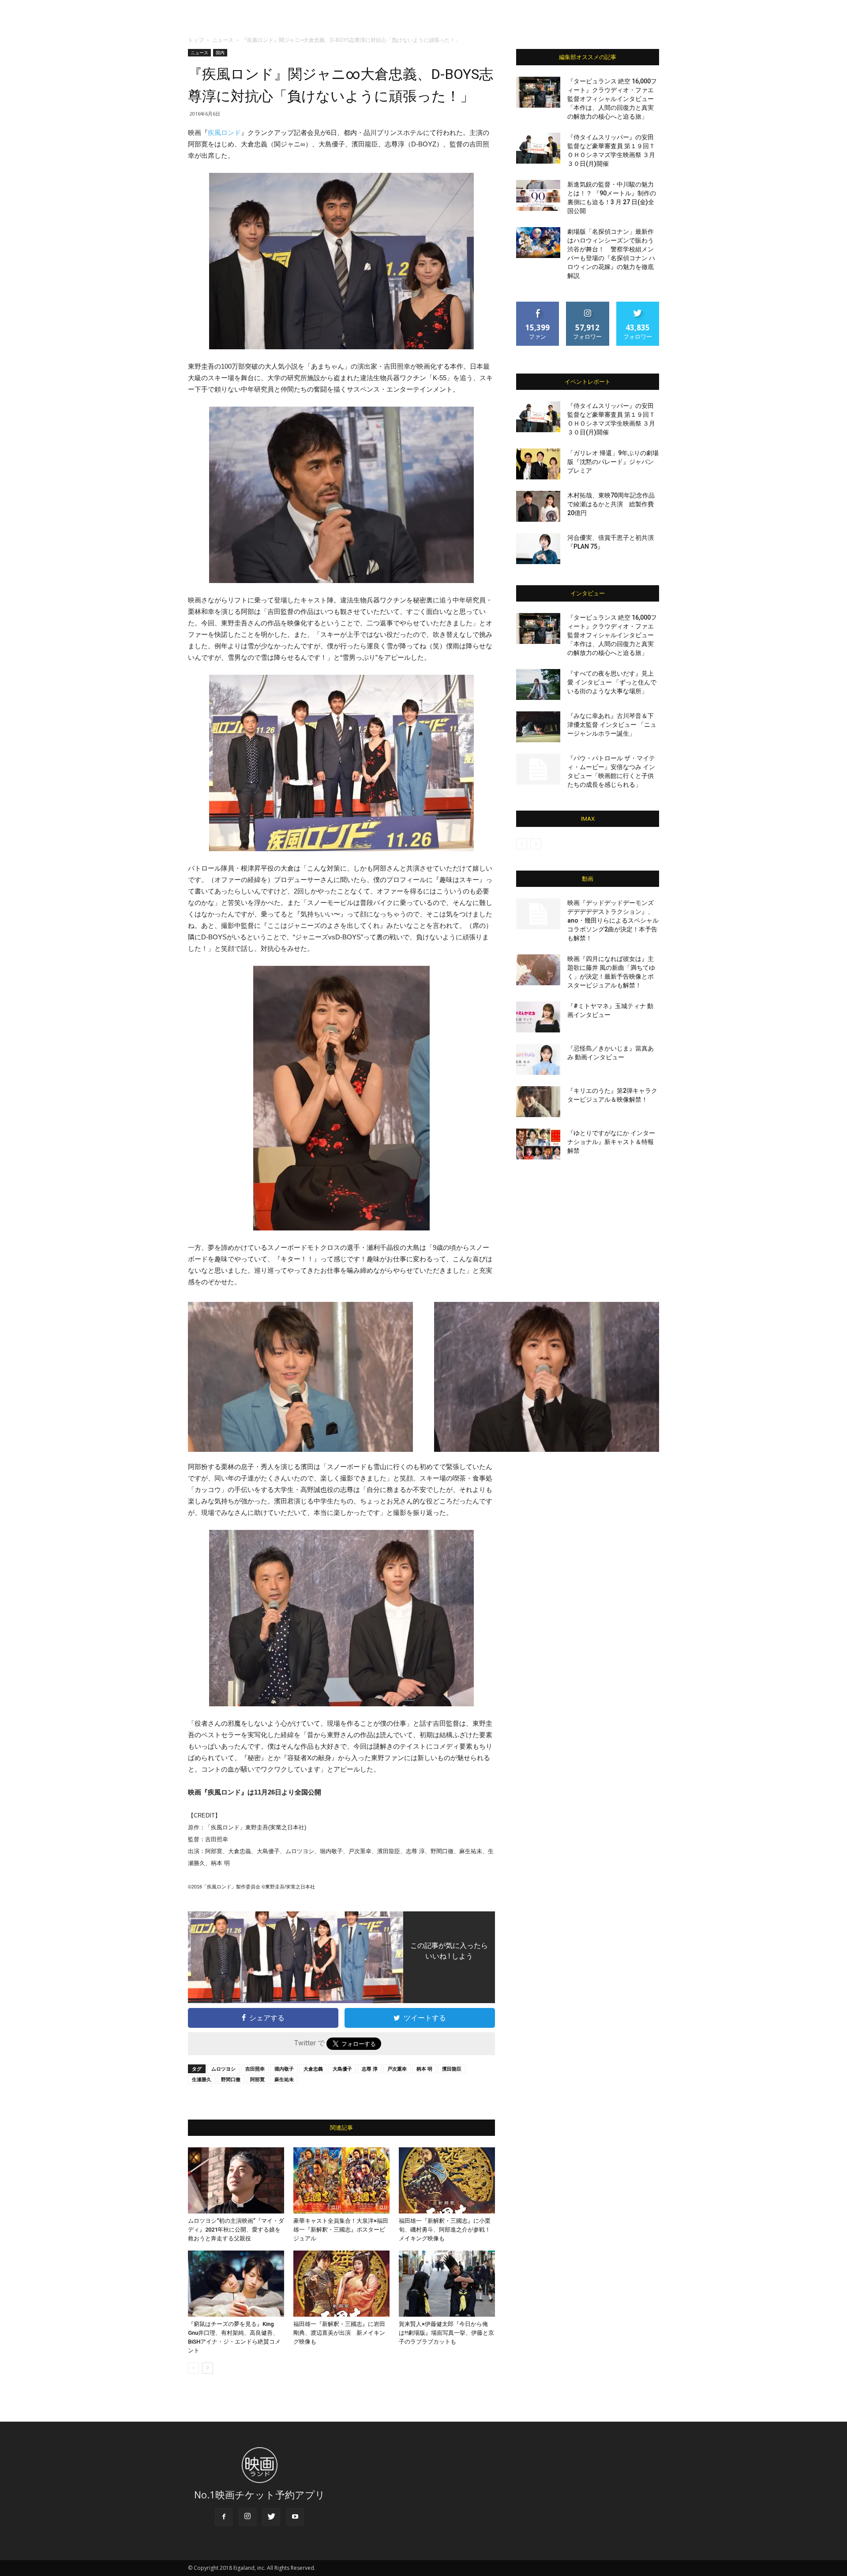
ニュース (223, 40)
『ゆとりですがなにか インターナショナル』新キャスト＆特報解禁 (611, 1142)
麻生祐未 (284, 2079)
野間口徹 (231, 2079)
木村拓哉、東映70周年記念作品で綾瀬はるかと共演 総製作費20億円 (611, 504)
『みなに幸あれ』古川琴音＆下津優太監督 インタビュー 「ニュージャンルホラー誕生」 (612, 725)
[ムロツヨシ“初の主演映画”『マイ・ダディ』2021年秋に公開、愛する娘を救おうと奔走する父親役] (236, 2180)
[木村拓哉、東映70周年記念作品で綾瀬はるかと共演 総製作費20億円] (538, 506)
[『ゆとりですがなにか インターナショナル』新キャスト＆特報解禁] (538, 1144)
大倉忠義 (313, 2069)
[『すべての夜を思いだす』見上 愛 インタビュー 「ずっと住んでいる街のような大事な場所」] (538, 684)
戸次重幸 (397, 2069)
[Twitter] (271, 2517)
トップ (196, 40)
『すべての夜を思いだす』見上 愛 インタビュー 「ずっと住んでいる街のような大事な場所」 (612, 682)
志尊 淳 (370, 2069)
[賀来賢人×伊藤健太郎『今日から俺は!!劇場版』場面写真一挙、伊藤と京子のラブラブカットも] (447, 2284)
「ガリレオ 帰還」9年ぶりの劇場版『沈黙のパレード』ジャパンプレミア (613, 462)
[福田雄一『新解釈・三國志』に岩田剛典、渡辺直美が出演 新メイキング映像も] (341, 2284)
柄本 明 (424, 2069)
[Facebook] (224, 2517)
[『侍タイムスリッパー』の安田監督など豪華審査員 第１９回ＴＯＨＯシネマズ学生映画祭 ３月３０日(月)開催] (538, 148)
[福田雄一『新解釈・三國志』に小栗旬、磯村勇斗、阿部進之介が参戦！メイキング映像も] (447, 2180)
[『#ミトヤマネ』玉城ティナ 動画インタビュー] (538, 1017)
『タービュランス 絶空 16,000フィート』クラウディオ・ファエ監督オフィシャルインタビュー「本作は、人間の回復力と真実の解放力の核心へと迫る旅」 (612, 99)
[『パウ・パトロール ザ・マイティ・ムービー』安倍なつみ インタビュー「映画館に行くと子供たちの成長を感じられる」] (538, 769)
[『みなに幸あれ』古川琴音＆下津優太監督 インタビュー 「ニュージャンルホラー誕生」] (538, 727)
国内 (220, 52)
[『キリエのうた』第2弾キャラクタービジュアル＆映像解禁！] (538, 1102)
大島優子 (342, 2069)
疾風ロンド (224, 133)
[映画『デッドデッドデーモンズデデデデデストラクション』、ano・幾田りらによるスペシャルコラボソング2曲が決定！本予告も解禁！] (538, 914)
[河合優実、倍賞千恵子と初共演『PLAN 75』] (538, 549)
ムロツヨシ (223, 2069)
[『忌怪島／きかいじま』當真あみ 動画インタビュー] (538, 1059)
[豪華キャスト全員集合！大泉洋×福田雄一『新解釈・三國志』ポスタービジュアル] (341, 2180)
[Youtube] (295, 2517)
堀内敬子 (284, 2069)
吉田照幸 (255, 2069)
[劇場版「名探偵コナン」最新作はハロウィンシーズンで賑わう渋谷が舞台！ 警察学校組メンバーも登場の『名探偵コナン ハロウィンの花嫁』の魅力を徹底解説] (538, 243)
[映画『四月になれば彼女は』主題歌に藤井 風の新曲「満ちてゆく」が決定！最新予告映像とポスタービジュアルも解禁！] (538, 970)
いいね (538, 305)
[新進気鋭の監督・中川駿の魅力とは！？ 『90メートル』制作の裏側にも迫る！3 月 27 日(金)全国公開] (538, 195)
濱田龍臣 (452, 2069)
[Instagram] (247, 2517)
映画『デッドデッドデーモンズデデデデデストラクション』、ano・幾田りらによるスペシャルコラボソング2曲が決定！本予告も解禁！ (613, 920)
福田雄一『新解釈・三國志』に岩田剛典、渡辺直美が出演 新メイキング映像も (339, 2333)
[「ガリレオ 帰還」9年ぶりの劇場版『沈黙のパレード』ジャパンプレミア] (538, 464)
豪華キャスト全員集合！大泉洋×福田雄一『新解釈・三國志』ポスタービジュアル (341, 2230)
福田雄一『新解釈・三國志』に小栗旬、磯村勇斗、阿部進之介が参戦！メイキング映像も (445, 2230)
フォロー (588, 305)
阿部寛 (257, 2079)
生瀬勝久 (202, 2079)
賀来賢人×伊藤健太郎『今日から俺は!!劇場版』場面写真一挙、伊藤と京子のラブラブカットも (446, 2333)
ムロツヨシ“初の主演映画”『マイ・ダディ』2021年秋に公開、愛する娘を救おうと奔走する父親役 (236, 2230)
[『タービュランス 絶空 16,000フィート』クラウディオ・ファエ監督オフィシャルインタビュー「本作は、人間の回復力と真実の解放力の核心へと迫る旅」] (538, 92)
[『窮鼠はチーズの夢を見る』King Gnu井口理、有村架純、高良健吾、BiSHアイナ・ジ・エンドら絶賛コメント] (236, 2284)
